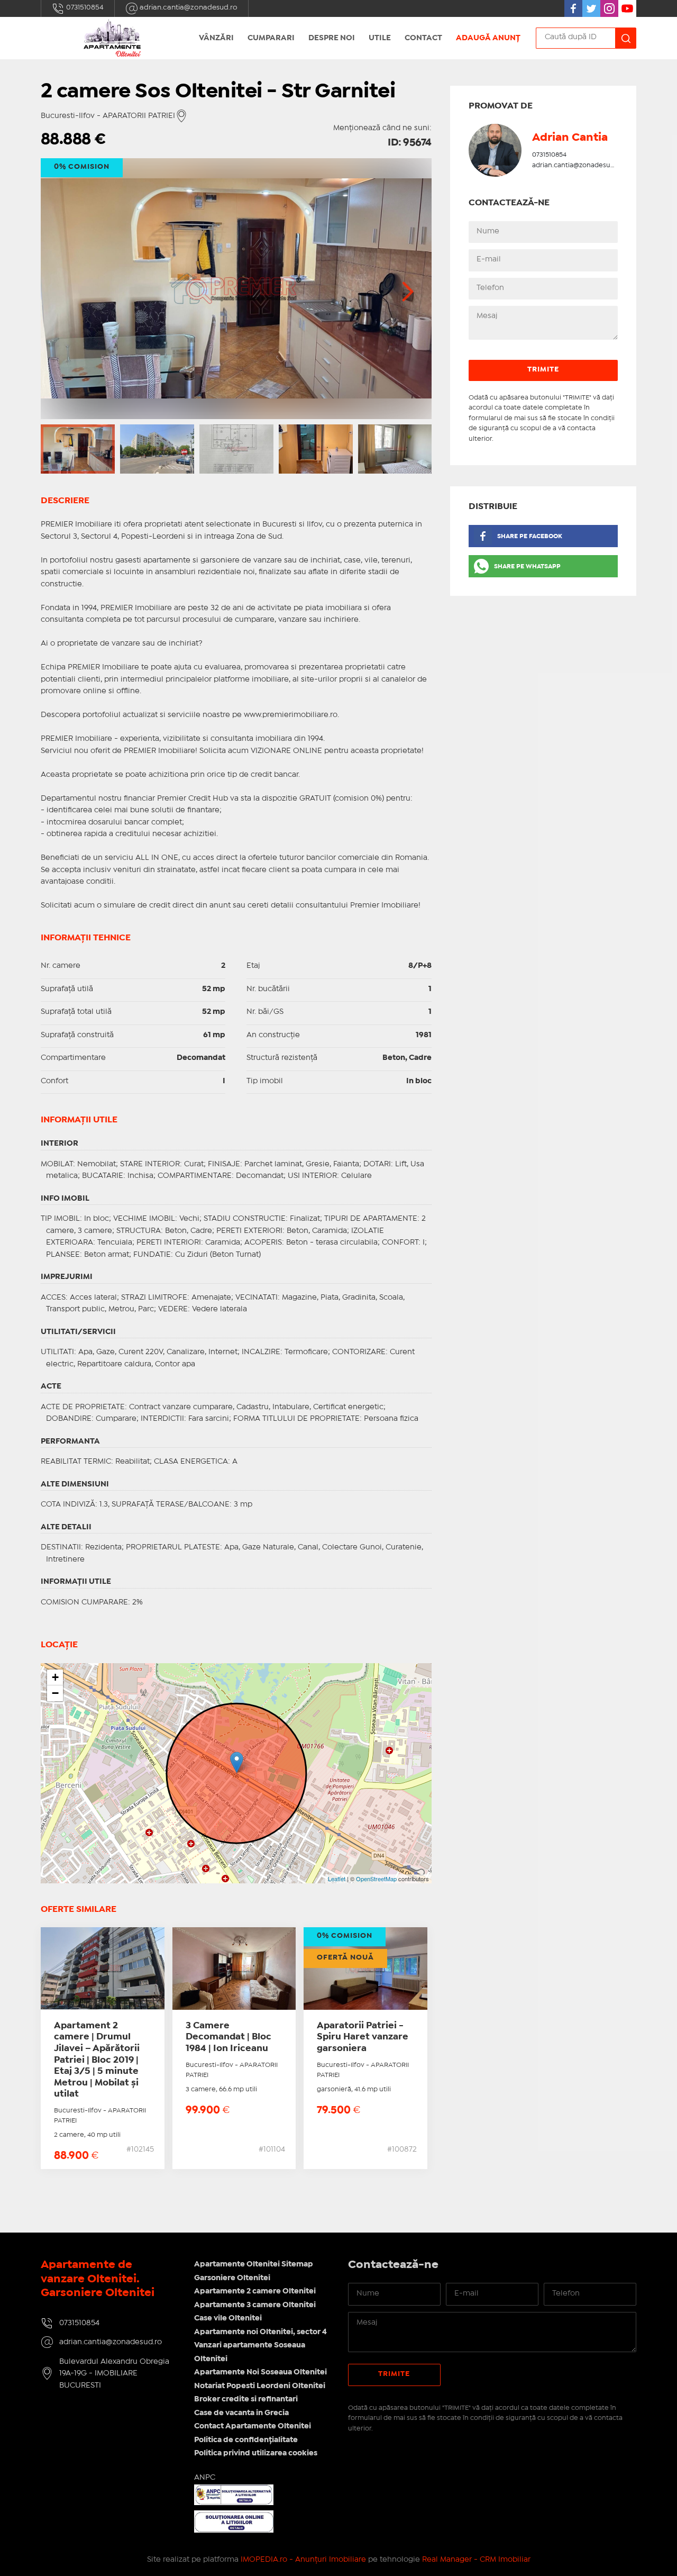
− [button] (55, 1693)
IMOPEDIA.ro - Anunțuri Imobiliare (303, 2560)
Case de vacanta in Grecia (241, 2413)
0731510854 (84, 7)
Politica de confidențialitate (246, 2440)
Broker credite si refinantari (246, 2399)
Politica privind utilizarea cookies (256, 2453)
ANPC (205, 2478)
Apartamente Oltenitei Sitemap (254, 2264)
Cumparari (271, 38)
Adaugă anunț (488, 38)
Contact (423, 38)
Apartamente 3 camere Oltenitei (255, 2305)
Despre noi (332, 38)
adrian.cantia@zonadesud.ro (188, 7)
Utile (380, 38)
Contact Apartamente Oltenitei (253, 2426)
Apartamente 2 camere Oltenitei (255, 2291)
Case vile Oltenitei (228, 2318)
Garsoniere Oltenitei (232, 2278)
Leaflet (337, 1879)
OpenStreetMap (376, 1879)
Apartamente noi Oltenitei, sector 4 (260, 2332)
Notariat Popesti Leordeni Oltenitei (260, 2386)
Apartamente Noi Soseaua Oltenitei (260, 2372)
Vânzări (216, 38)
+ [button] (55, 1677)
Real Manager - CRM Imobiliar (476, 2560)
